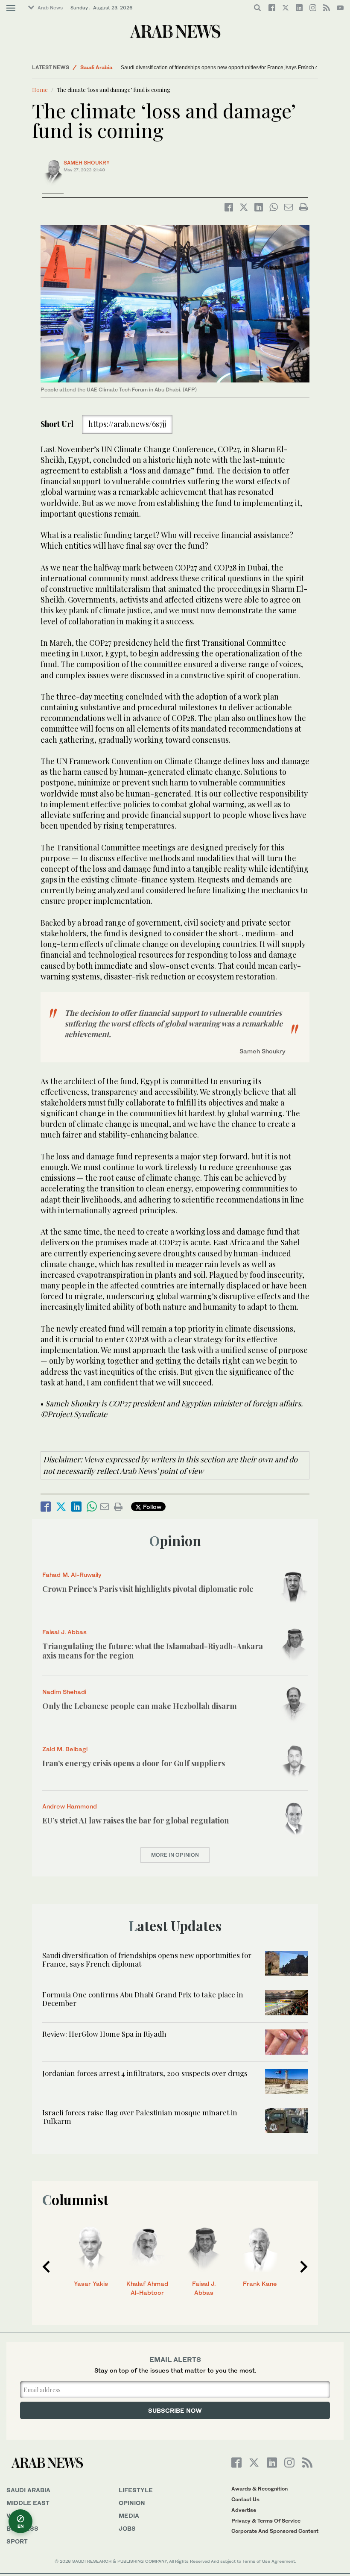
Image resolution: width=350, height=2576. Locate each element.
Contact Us (245, 2499)
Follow (151, 1507)
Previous (46, 2267)
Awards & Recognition (260, 2489)
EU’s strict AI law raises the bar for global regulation (136, 1820)
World (18, 2516)
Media (129, 2516)
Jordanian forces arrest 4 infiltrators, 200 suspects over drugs (145, 2073)
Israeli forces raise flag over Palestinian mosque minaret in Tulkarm (140, 2117)
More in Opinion (175, 1855)
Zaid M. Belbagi (65, 1749)
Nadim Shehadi (64, 1692)
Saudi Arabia (96, 67)
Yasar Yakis (91, 2283)
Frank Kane (260, 2283)
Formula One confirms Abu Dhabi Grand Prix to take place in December (143, 1999)
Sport (17, 2541)
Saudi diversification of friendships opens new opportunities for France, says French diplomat (228, 68)
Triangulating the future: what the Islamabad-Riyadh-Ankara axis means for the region (153, 1651)
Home (40, 90)
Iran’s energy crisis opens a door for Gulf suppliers (134, 1763)
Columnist (75, 2199)
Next (304, 2267)
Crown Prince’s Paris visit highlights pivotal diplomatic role (148, 1589)
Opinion (175, 1540)
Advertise (244, 2510)
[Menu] (11, 8)
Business (22, 2528)
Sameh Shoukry (87, 163)
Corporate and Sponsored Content (275, 2531)
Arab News (50, 8)
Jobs (127, 2528)
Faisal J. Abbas (64, 1632)
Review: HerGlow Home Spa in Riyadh (104, 2034)
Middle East (28, 2503)
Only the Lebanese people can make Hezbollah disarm (140, 1706)
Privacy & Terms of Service (266, 2521)
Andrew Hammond (70, 1806)
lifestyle (136, 2490)
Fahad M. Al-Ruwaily (72, 1575)
